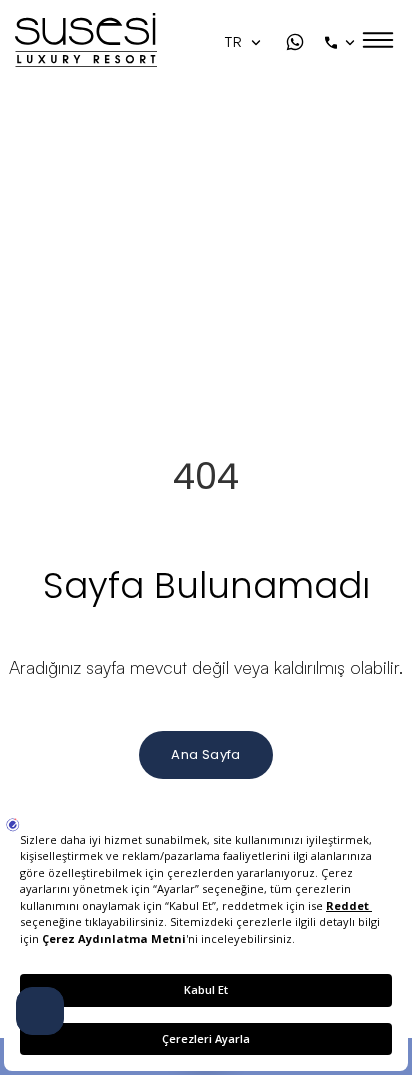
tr (235, 42)
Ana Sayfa (206, 754)
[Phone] (342, 42)
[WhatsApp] (295, 42)
